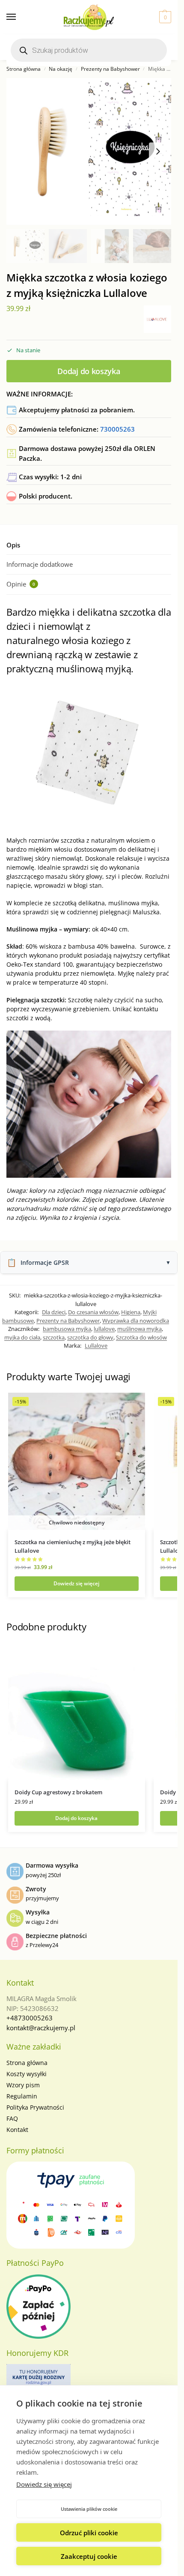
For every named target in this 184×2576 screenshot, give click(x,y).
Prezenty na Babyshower (110, 69)
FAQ (12, 2118)
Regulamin (22, 2096)
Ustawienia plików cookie (89, 2509)
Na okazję (61, 69)
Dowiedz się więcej (44, 2484)
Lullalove (96, 1345)
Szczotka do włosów (141, 1337)
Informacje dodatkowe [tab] (40, 564)
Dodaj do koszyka (89, 371)
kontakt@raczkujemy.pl (41, 2028)
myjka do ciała (22, 1337)
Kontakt (17, 2130)
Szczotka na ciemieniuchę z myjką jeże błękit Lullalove (73, 1546)
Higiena (131, 1312)
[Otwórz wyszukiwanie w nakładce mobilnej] (89, 50)
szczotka (54, 1337)
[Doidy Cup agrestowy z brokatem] (77, 1711)
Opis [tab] (13, 545)
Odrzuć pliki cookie (89, 2533)
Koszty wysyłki (27, 2074)
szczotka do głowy (90, 1337)
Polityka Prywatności (35, 2107)
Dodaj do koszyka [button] (76, 1818)
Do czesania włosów (93, 1312)
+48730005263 (30, 2018)
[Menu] (19, 17)
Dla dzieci (54, 1312)
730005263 (117, 429)
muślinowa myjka (139, 1329)
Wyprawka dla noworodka (136, 1321)
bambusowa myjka (67, 1329)
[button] (164, 17)
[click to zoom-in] (89, 151)
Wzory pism (23, 2085)
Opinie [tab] (21, 584)
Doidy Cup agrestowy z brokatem (58, 1792)
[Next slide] (158, 151)
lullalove (104, 1329)
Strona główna (24, 69)
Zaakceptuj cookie (89, 2556)
